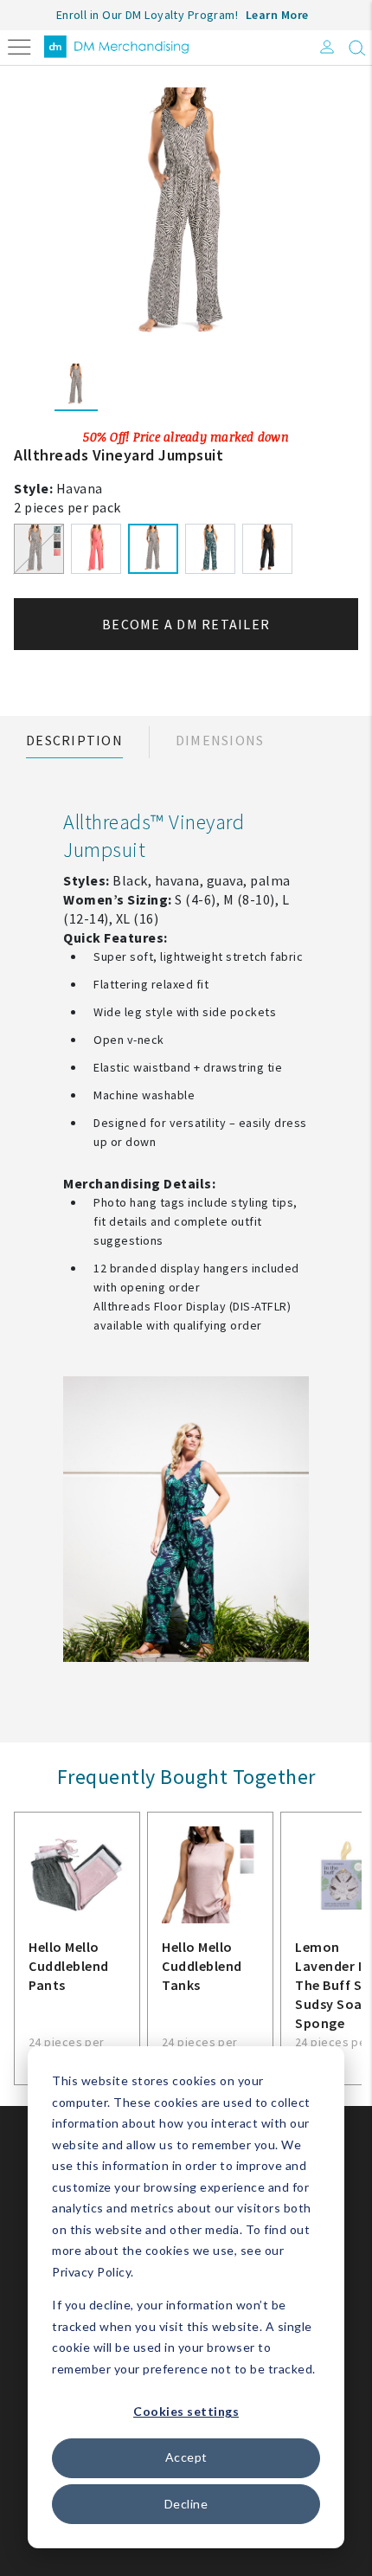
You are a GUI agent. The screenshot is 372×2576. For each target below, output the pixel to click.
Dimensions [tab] (220, 740)
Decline (186, 2504)
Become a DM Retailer (186, 624)
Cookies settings (186, 2411)
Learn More (277, 15)
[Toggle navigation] (19, 45)
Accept (186, 2457)
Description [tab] (74, 740)
